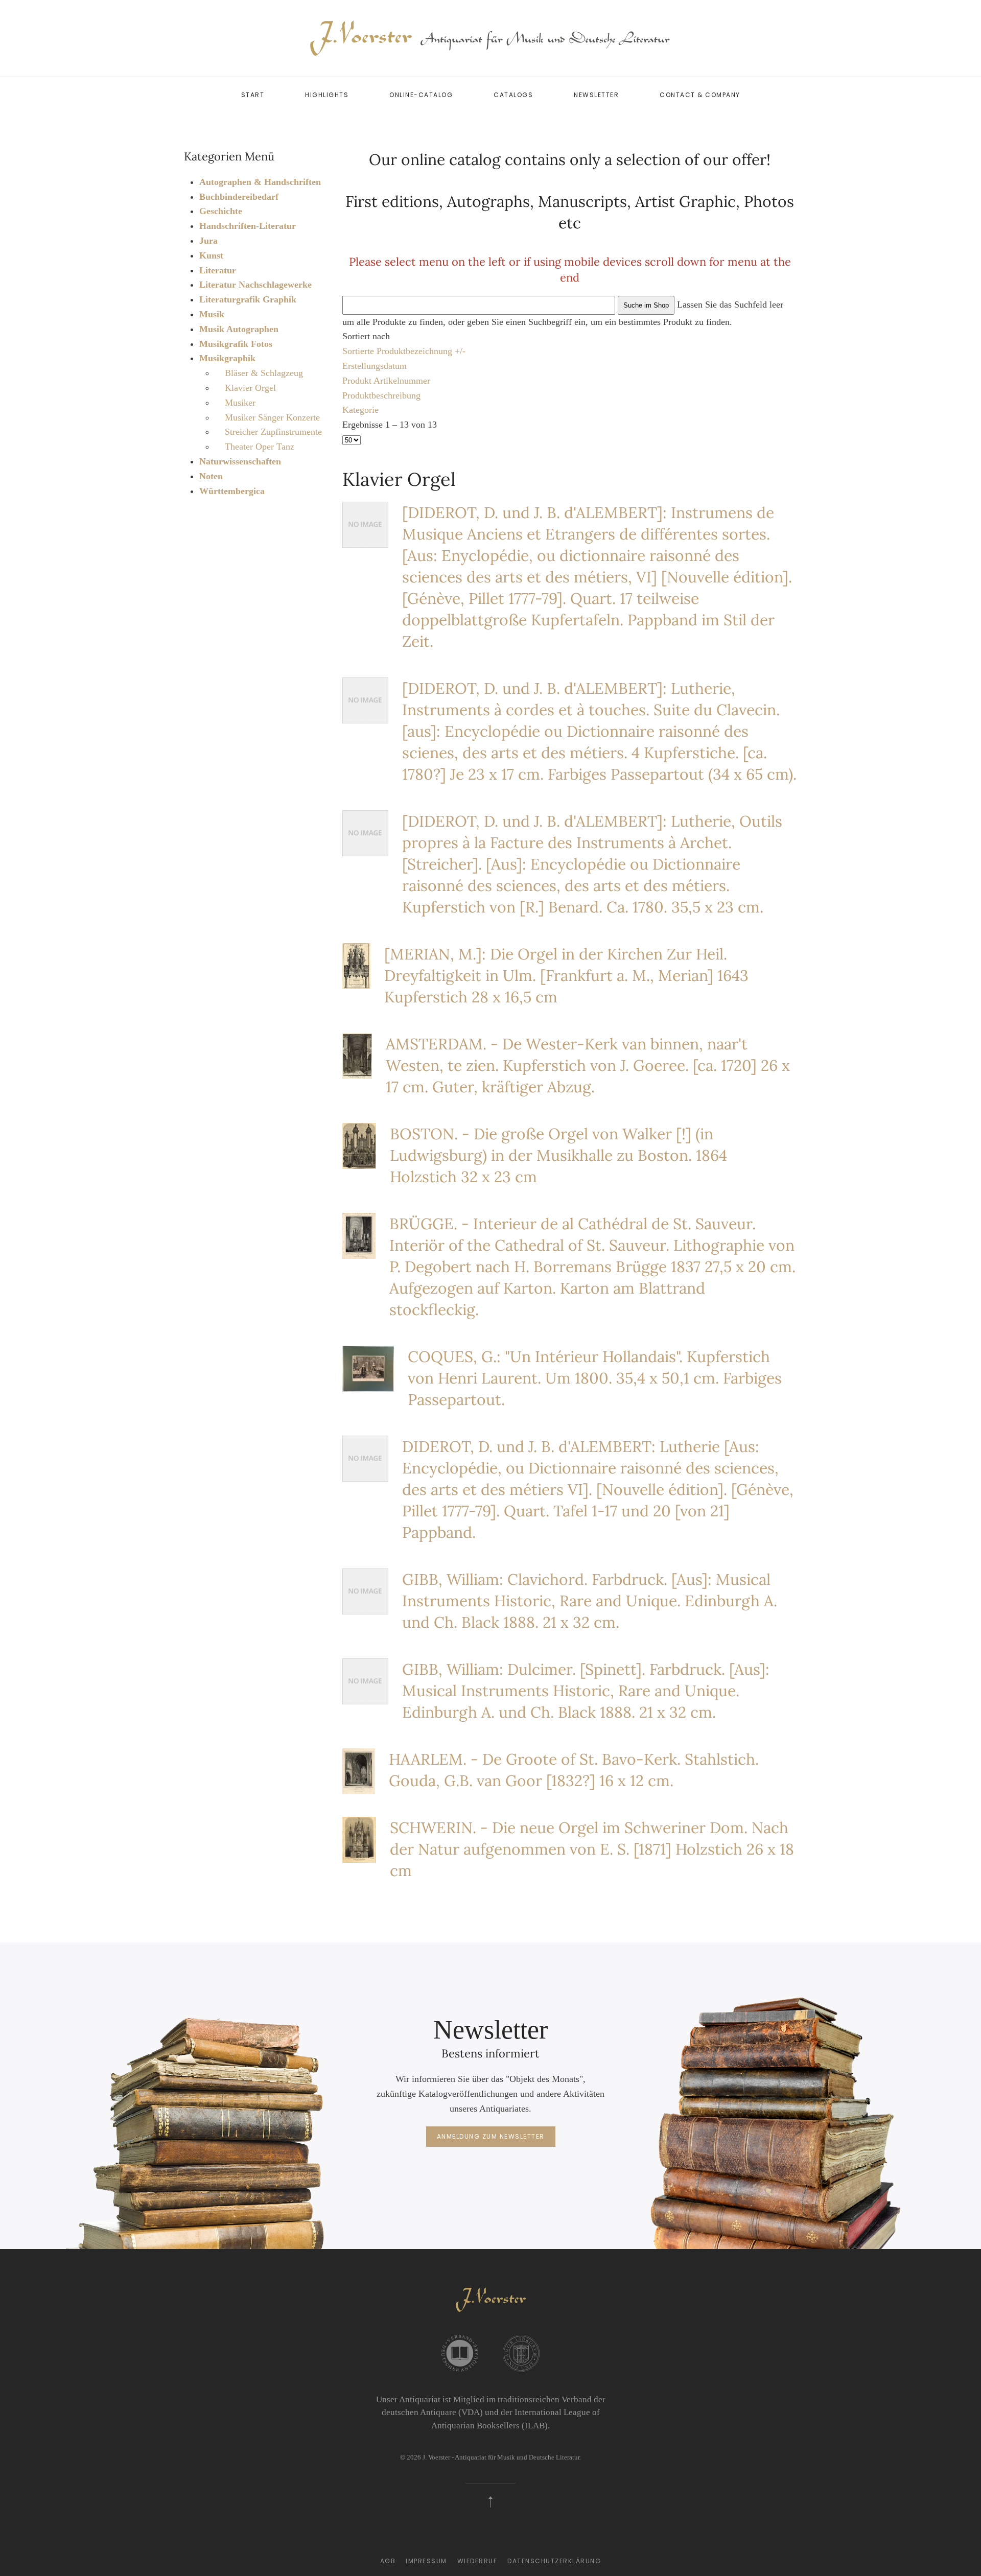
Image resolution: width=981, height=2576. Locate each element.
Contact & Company (700, 95)
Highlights (327, 95)
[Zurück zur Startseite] (491, 38)
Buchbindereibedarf (239, 197)
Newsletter (596, 95)
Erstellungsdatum (375, 366)
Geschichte (221, 211)
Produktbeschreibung (381, 395)
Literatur (218, 270)
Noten (211, 476)
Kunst (211, 255)
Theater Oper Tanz (260, 447)
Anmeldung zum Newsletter (491, 2136)
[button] (491, 2502)
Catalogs (513, 95)
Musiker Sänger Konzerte (272, 417)
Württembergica (232, 491)
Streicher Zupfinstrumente (273, 432)
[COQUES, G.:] (368, 1368)
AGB (388, 2561)
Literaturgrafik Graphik (248, 299)
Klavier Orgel (250, 388)
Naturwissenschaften (240, 461)
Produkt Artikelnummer (386, 381)
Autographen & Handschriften (260, 182)
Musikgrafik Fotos (236, 344)
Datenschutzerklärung (554, 2561)
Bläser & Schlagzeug (264, 373)
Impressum (426, 2561)
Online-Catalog (421, 95)
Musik (212, 314)
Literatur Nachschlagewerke (255, 285)
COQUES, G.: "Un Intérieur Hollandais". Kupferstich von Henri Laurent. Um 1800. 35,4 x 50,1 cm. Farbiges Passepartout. (595, 1378)
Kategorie (360, 410)
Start (253, 95)
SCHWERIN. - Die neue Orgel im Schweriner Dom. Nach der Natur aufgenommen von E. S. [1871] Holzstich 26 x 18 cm (592, 1849)
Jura (208, 241)
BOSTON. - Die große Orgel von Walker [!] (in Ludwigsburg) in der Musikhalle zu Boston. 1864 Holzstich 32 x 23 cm (558, 1155)
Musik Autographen (239, 329)
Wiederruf (477, 2561)
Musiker (240, 403)
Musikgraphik (227, 358)
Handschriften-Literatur (248, 226)
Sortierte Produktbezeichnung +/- (404, 351)
